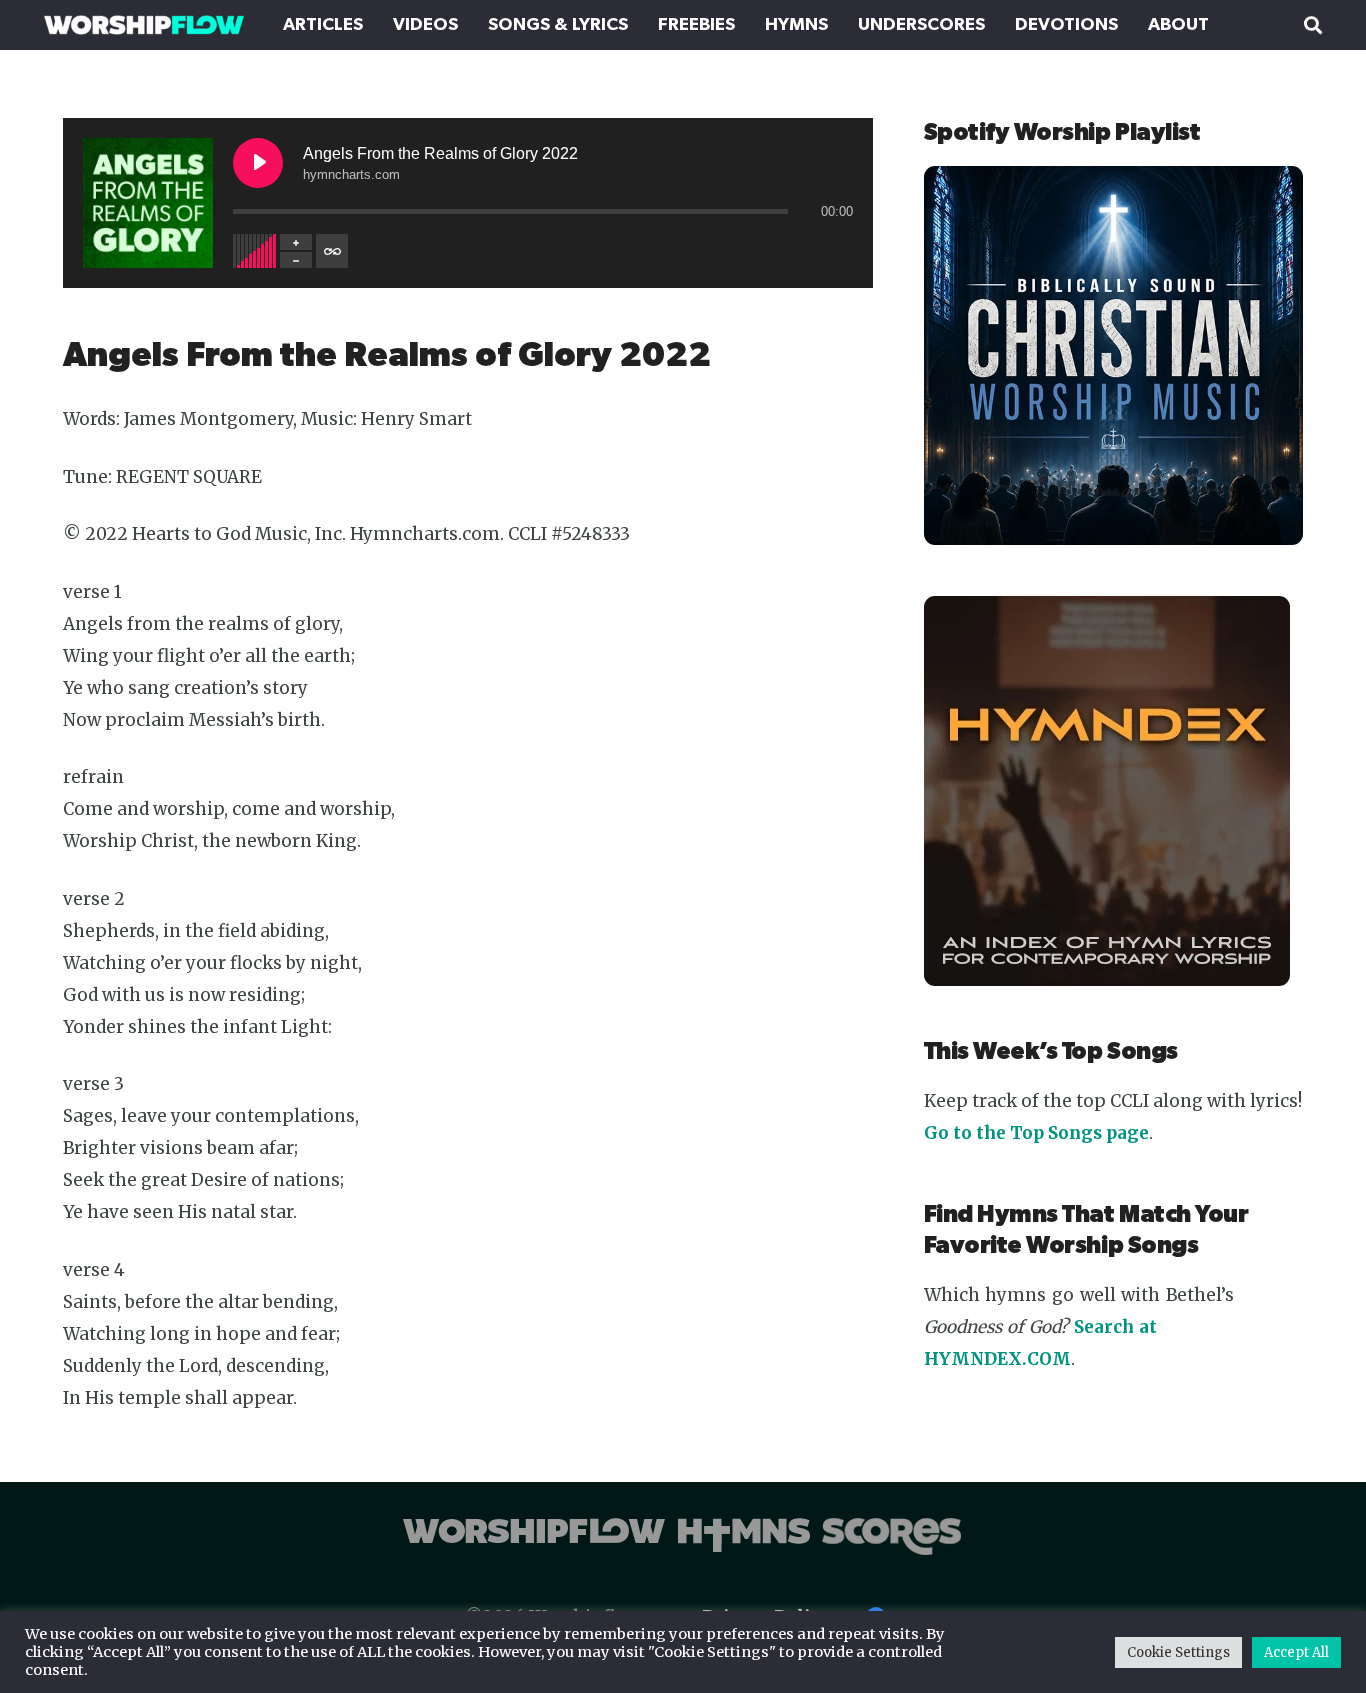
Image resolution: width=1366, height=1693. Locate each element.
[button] (1313, 25)
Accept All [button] (1296, 1652)
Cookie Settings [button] (1178, 1652)
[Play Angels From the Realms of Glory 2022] (258, 163)
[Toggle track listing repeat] (332, 251)
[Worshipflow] (144, 25)
